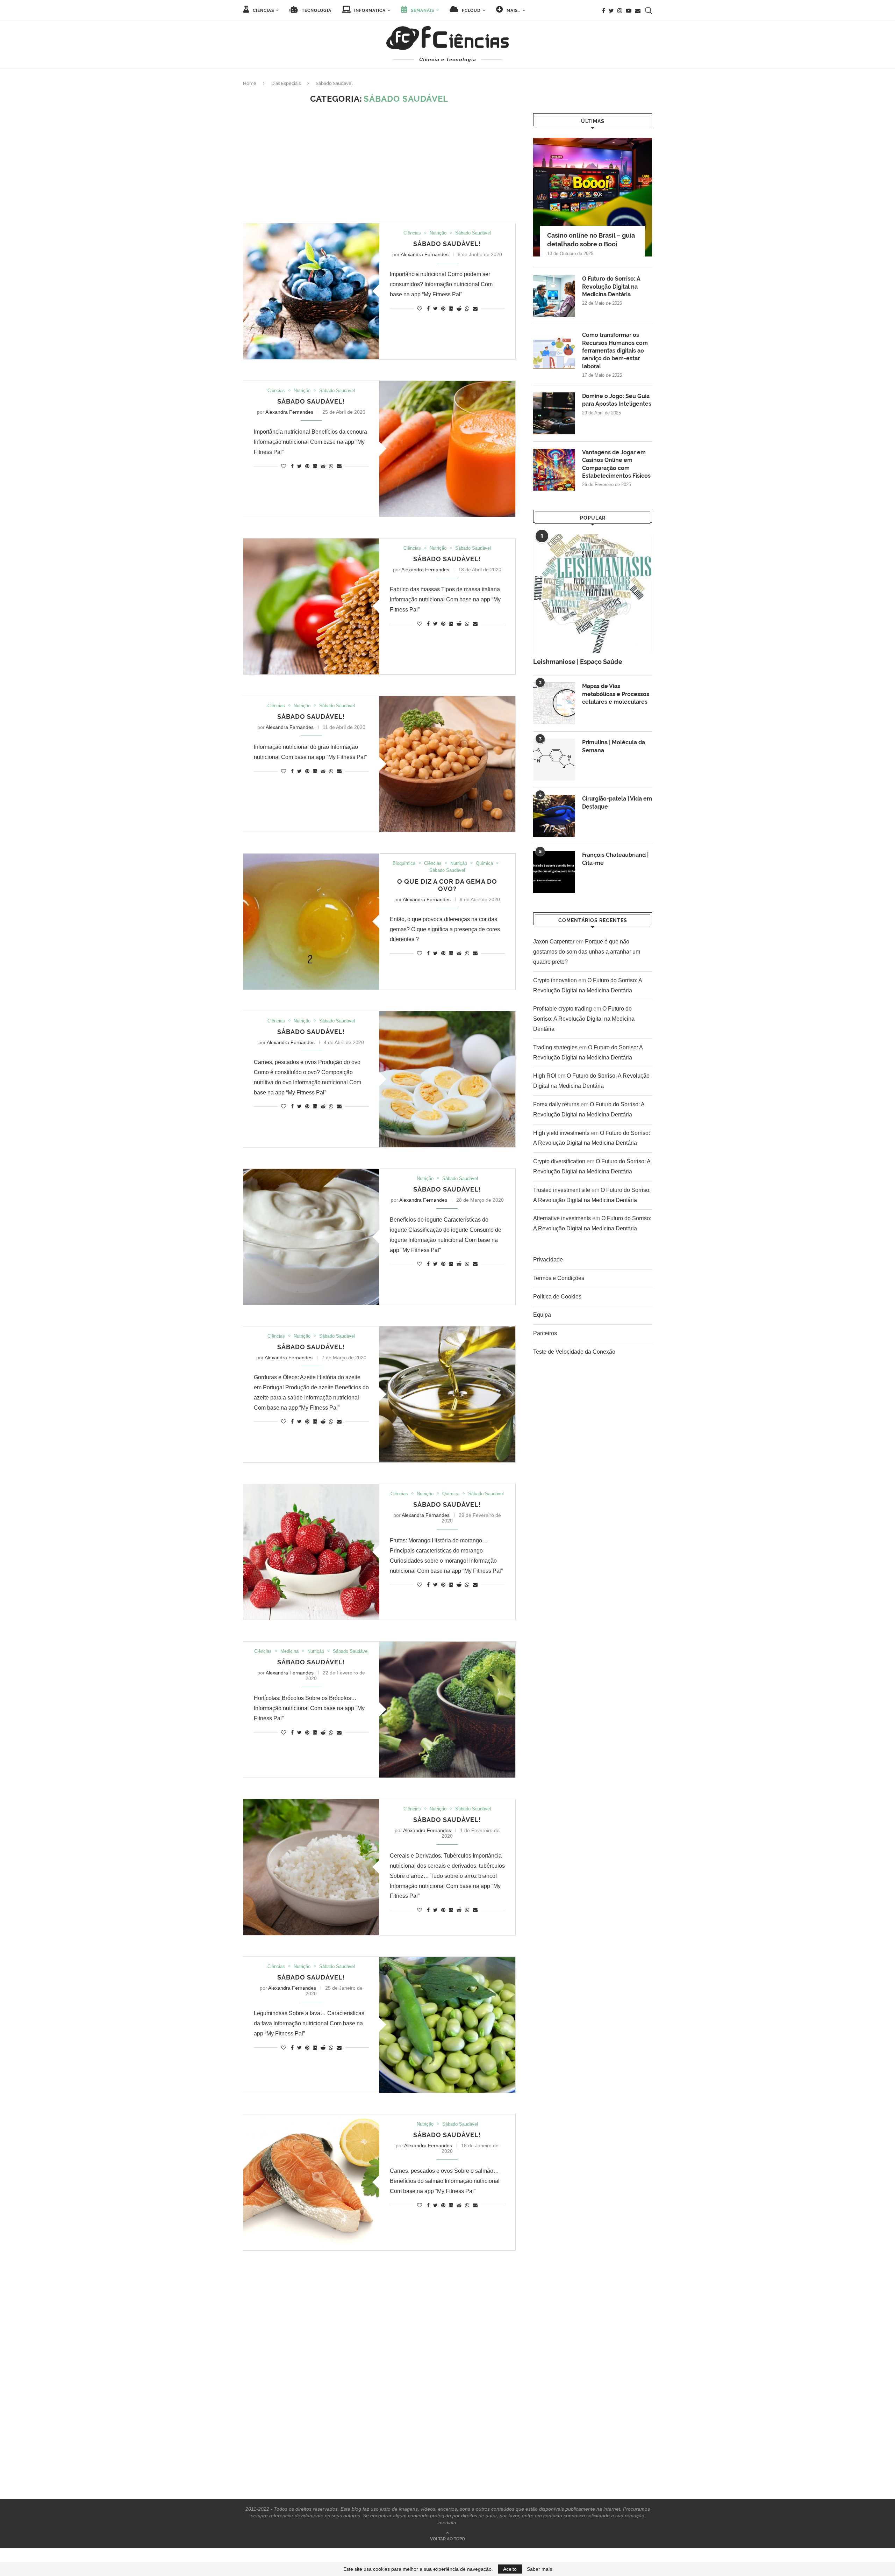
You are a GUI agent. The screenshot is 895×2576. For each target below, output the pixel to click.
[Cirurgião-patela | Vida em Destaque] (554, 816)
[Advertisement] (379, 164)
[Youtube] (629, 10)
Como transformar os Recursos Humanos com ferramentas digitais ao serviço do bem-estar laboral (615, 351)
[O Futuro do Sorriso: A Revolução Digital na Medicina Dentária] (554, 296)
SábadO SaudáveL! (311, 1662)
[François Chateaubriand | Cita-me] (554, 872)
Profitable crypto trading (563, 1009)
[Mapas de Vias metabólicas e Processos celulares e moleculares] (554, 703)
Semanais (422, 10)
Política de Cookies (557, 1297)
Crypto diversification (559, 1161)
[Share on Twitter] (435, 309)
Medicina (289, 1651)
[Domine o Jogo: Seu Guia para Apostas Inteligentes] (554, 413)
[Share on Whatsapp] (467, 309)
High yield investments (561, 1133)
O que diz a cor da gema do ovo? (447, 885)
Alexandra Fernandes (425, 254)
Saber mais (539, 2569)
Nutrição (438, 233)
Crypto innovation (555, 980)
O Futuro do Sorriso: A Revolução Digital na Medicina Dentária (611, 287)
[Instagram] (620, 10)
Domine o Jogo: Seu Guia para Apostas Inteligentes (617, 400)
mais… (513, 10)
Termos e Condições (559, 1278)
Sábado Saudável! (447, 244)
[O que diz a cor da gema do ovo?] (311, 922)
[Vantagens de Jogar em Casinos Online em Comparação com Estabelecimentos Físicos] (554, 470)
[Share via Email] (475, 309)
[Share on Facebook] (428, 309)
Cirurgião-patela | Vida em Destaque (617, 802)
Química (484, 863)
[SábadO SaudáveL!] (447, 1710)
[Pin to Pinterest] (443, 309)
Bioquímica (404, 863)
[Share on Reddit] (459, 309)
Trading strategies (555, 1047)
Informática (369, 10)
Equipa (542, 1315)
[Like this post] (420, 309)
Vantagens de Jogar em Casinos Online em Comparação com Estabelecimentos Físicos (616, 464)
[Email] (638, 10)
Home (250, 83)
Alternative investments (562, 1218)
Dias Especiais (286, 83)
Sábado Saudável (473, 233)
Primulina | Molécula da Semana (614, 746)
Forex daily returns (556, 1104)
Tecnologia (316, 10)
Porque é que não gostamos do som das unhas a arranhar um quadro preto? (587, 952)
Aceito (510, 2569)
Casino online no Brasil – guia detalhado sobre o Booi (591, 240)
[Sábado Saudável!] (311, 291)
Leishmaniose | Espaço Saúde (578, 662)
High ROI (545, 1076)
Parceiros (545, 1333)
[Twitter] (611, 10)
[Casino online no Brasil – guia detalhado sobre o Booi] (593, 197)
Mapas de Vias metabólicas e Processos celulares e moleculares (616, 694)
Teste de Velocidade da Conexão (574, 1352)
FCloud (471, 10)
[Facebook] (604, 10)
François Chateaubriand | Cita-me (615, 859)
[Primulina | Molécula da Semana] (554, 760)
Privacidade (548, 1260)
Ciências (263, 10)
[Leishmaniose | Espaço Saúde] (593, 594)
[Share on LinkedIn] (451, 309)
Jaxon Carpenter (554, 942)
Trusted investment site (562, 1190)
